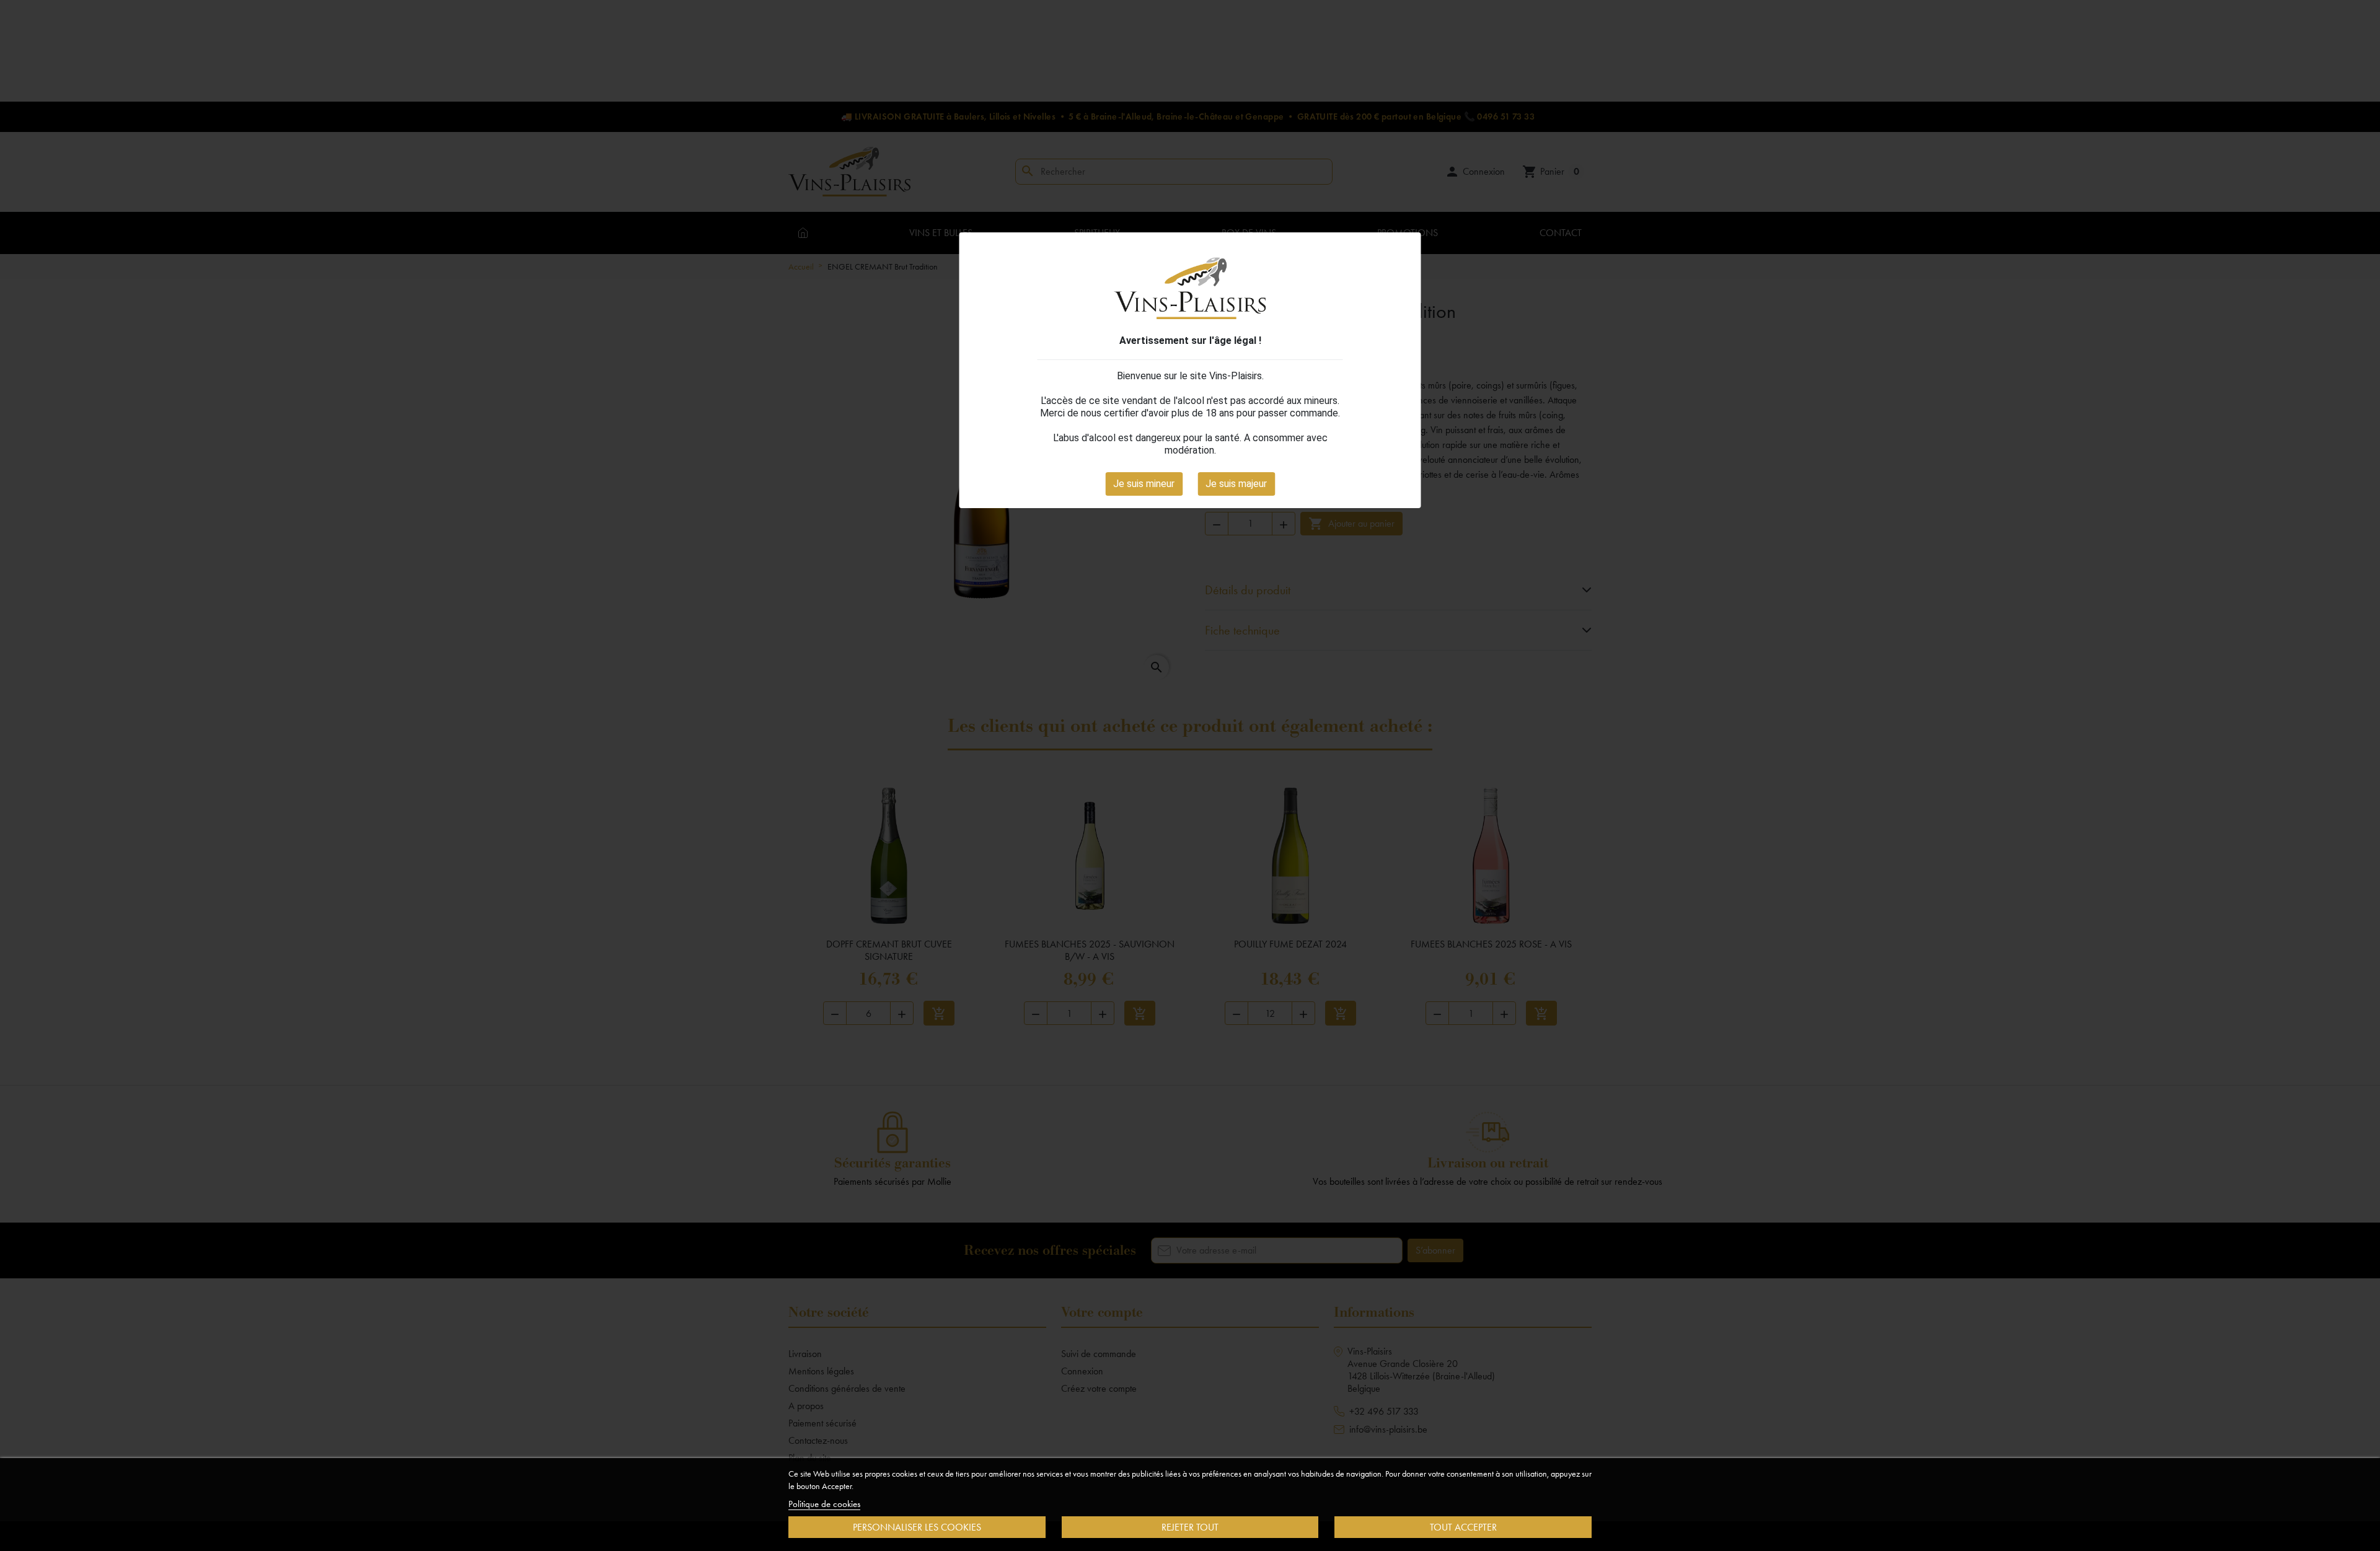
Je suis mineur (1144, 484)
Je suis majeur (1236, 484)
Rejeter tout (1190, 1527)
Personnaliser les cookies (917, 1527)
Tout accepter (1463, 1527)
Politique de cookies (824, 1504)
